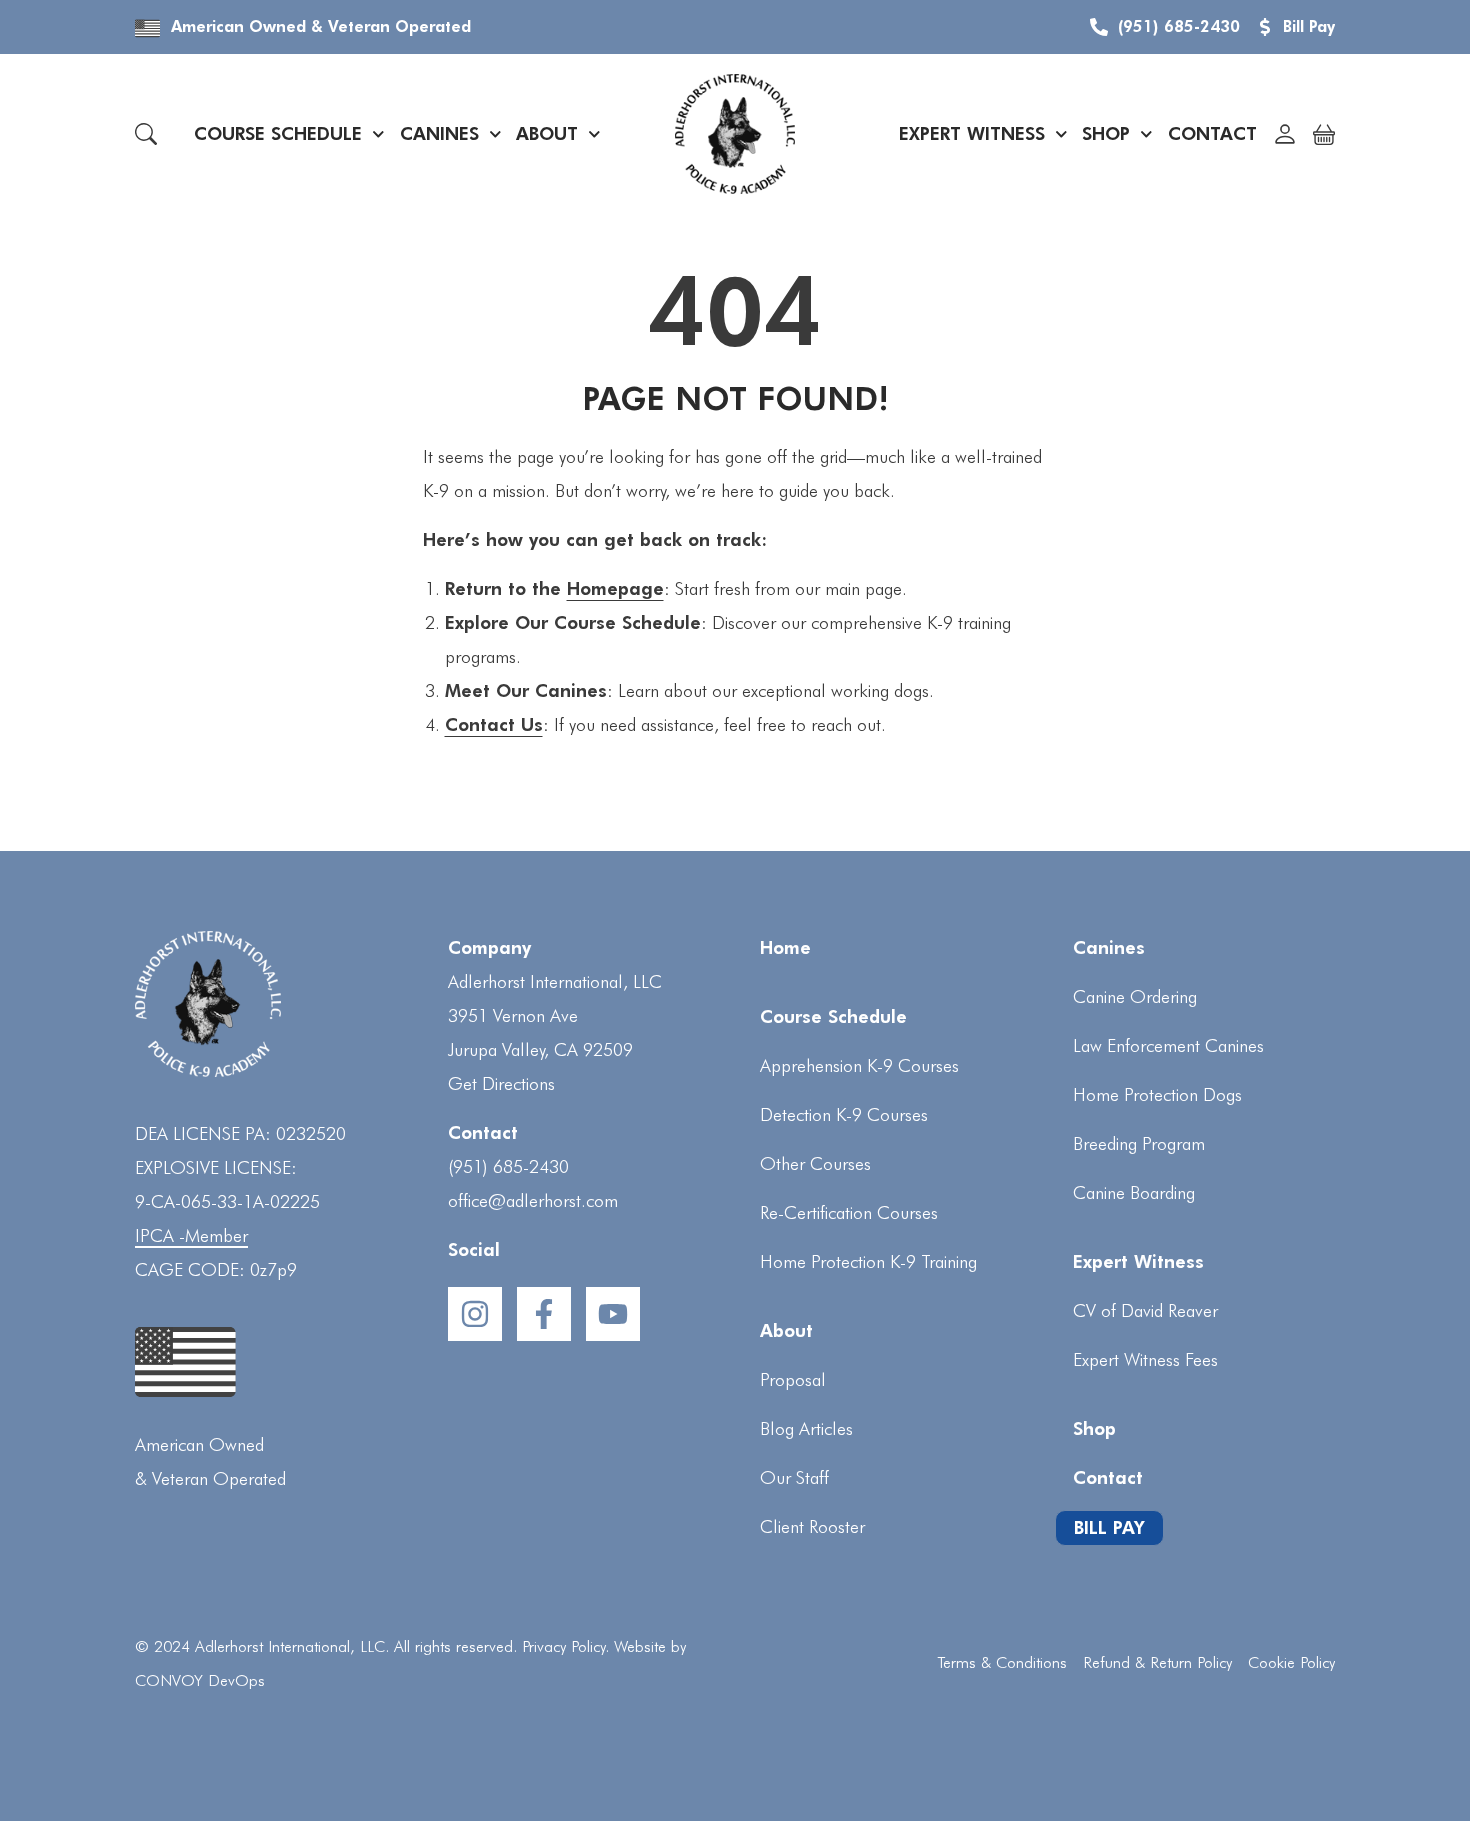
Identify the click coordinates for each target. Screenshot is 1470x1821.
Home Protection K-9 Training (868, 1261)
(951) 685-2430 (508, 1166)
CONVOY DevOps (200, 1680)
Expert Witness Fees (1145, 1359)
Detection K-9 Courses (844, 1114)
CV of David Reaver (1145, 1310)
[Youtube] (613, 1314)
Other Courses (815, 1163)
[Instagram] (475, 1314)
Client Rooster (812, 1526)
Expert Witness (972, 133)
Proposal (793, 1379)
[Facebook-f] (544, 1314)
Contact (1212, 133)
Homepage (615, 588)
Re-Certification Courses (849, 1212)
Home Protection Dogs (1157, 1094)
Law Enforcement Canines (1168, 1045)
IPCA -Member (191, 1235)
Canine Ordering (1135, 996)
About (547, 133)
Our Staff (794, 1477)
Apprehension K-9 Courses (859, 1065)
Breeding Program (1139, 1143)
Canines (439, 133)
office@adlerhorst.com (533, 1200)
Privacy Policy (563, 1646)
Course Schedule (278, 133)
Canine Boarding (1134, 1192)
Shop (1106, 133)
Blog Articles (806, 1428)
